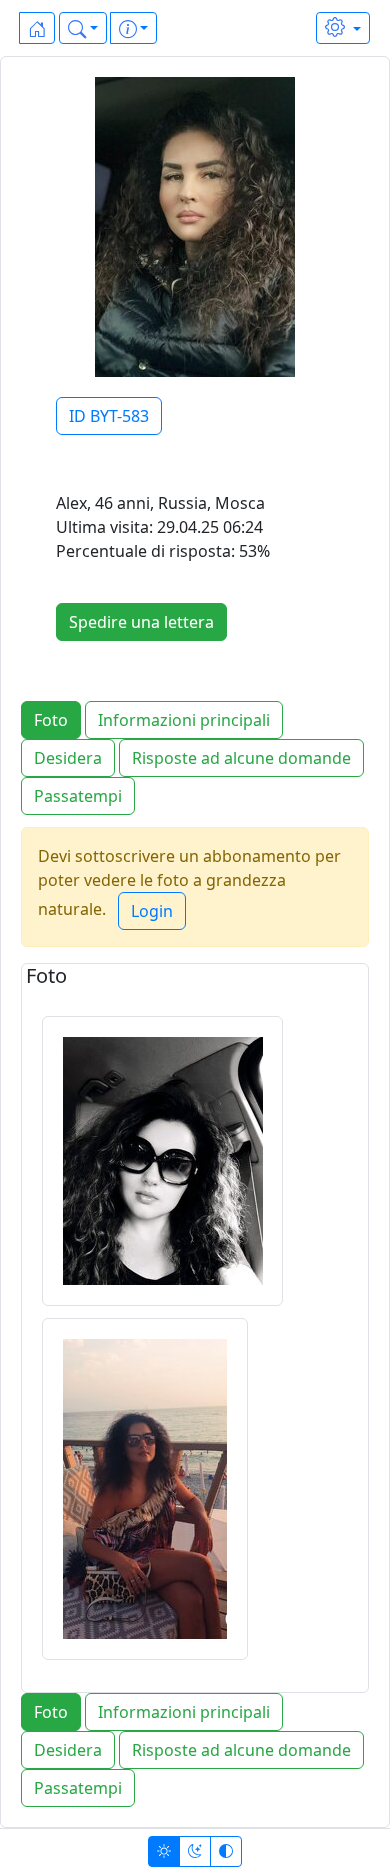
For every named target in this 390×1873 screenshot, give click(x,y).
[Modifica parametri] (343, 28)
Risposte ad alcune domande (241, 758)
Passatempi (78, 796)
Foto (51, 720)
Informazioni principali (184, 720)
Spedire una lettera (141, 622)
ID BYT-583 (109, 416)
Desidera (68, 758)
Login (152, 911)
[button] (83, 28)
